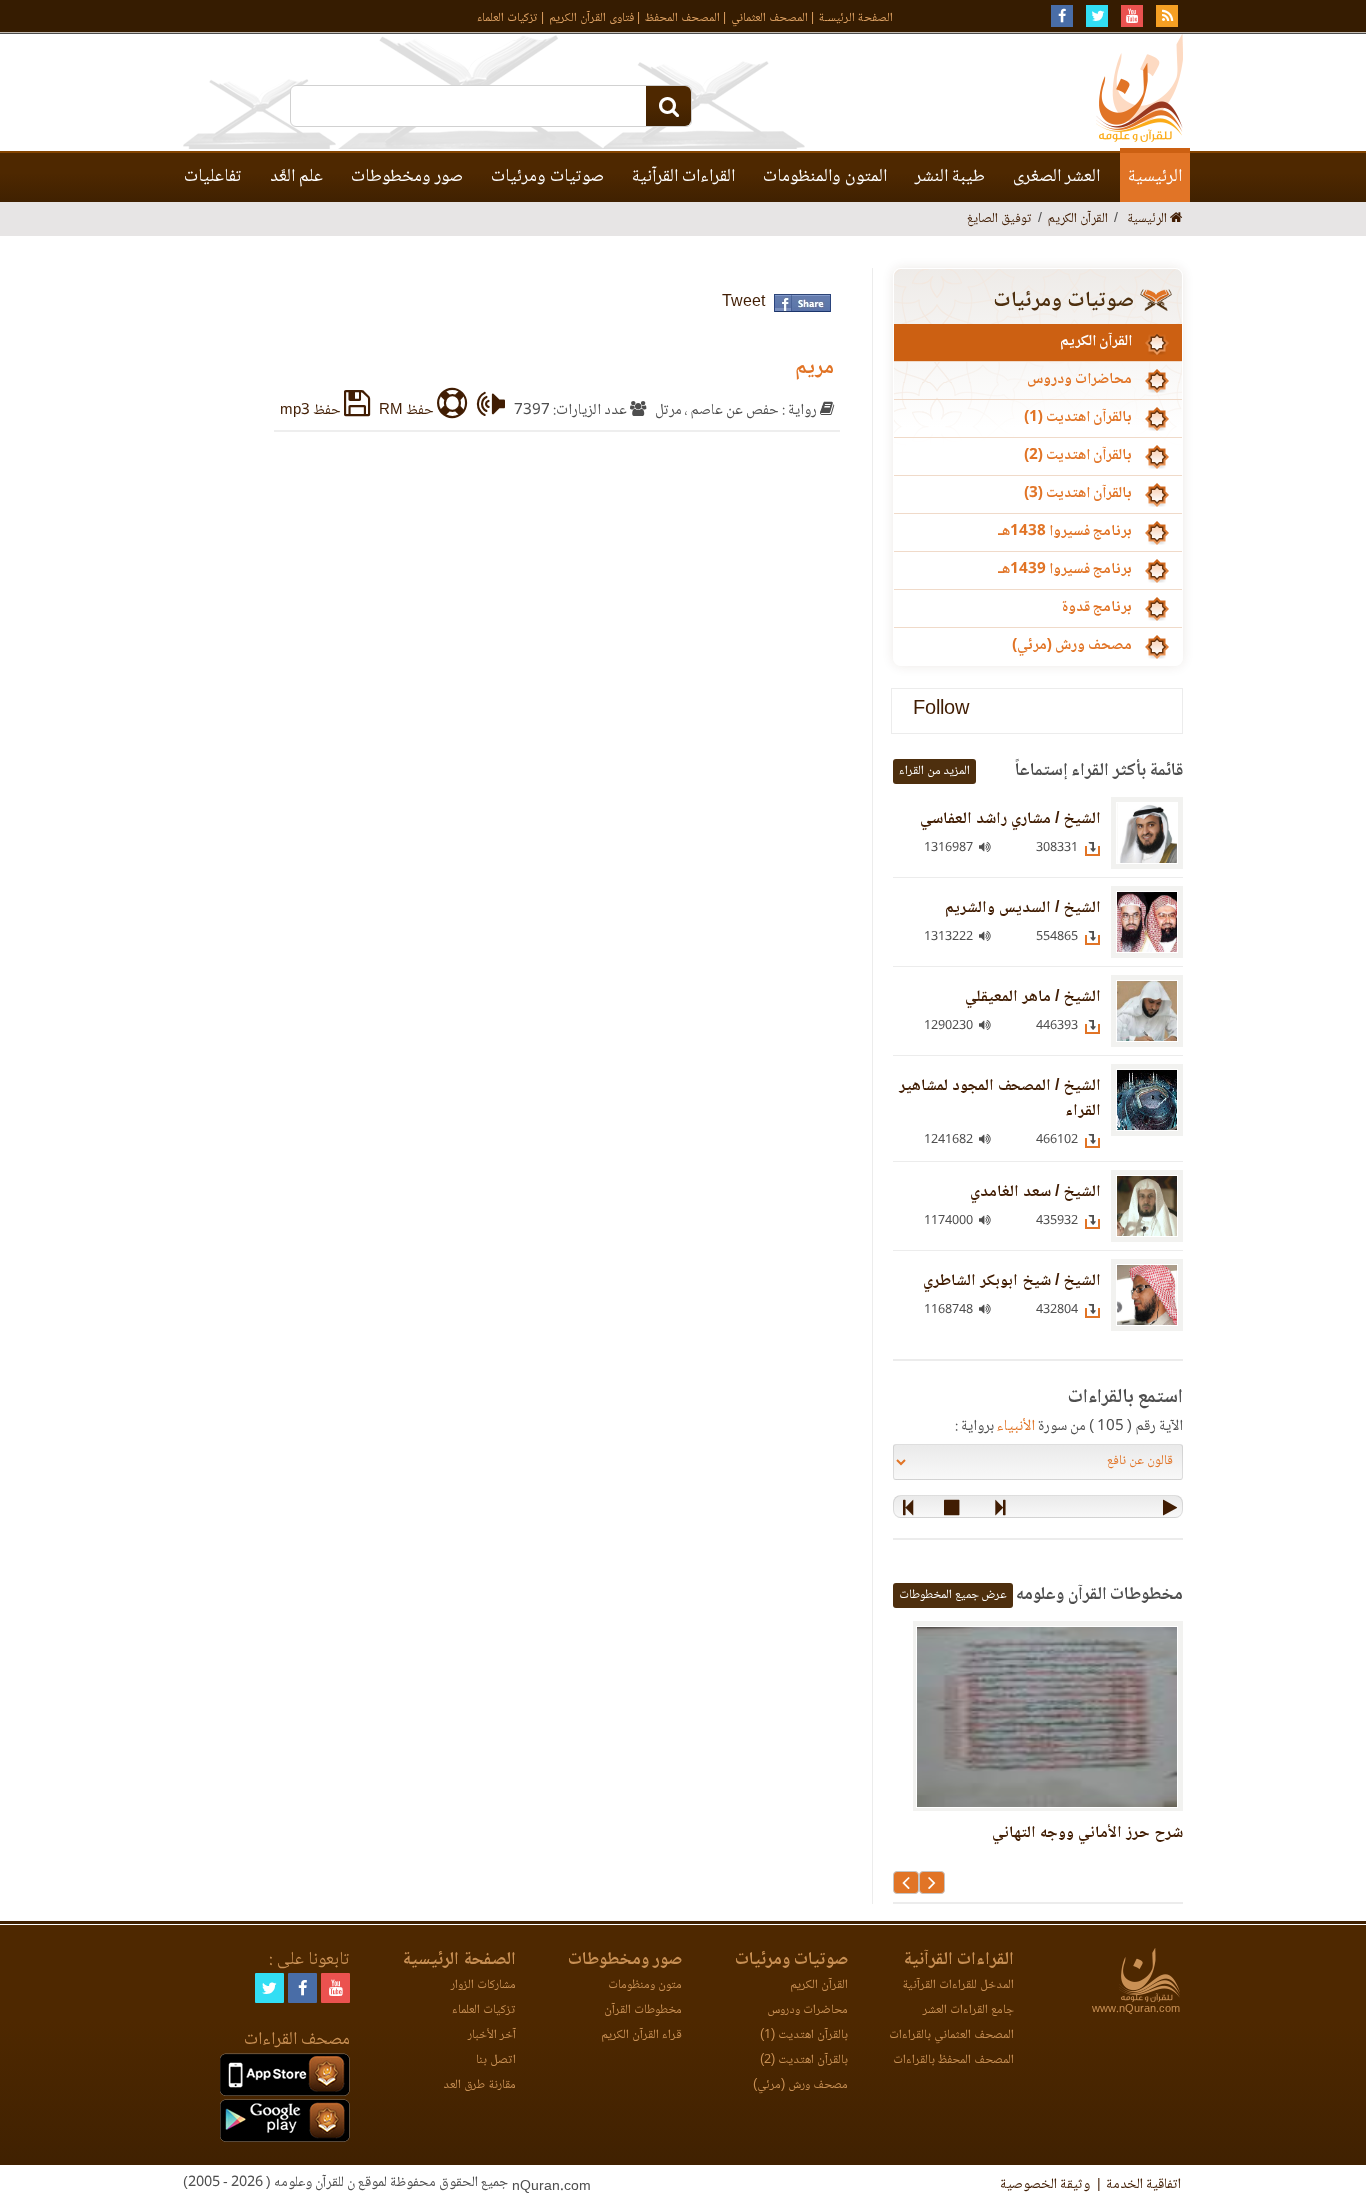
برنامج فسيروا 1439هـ (1065, 570)
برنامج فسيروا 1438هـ (1065, 532)
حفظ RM (408, 411)
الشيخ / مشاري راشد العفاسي (1010, 819)
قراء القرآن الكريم (641, 2035)
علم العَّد (296, 177)
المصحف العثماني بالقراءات (951, 2035)
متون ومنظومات (645, 1985)
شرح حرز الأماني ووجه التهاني (1087, 1833)
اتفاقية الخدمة (1143, 2185)
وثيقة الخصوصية (1045, 2185)
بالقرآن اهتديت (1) (1078, 418)
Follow (941, 710)
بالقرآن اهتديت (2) (1078, 456)
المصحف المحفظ (682, 18)
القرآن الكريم (1096, 342)
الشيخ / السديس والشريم (1023, 908)
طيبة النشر (950, 177)
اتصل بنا (496, 2060)
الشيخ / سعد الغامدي (1035, 1192)
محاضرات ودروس (1079, 380)
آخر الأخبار (492, 2035)
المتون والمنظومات (825, 177)
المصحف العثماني (769, 18)
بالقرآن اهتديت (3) (1078, 494)
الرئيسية (1155, 177)
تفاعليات (213, 177)
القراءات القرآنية (683, 177)
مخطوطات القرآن (643, 2010)
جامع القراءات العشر (968, 2010)
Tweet (743, 302)
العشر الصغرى (1056, 177)
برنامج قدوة (1096, 608)
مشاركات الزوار (483, 1985)
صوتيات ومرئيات (547, 177)
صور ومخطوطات (407, 177)
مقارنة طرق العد (479, 2085)
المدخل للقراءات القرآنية (958, 1985)
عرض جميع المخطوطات (953, 1595)
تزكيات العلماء (507, 18)
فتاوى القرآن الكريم (591, 18)
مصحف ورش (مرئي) (1072, 646)
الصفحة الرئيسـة (856, 18)
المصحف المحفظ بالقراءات (953, 2060)
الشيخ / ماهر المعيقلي (1033, 997)
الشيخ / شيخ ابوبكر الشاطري (1012, 1281)
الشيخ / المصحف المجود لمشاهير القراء (1000, 1099)
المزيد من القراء (934, 771)
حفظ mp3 (312, 411)
